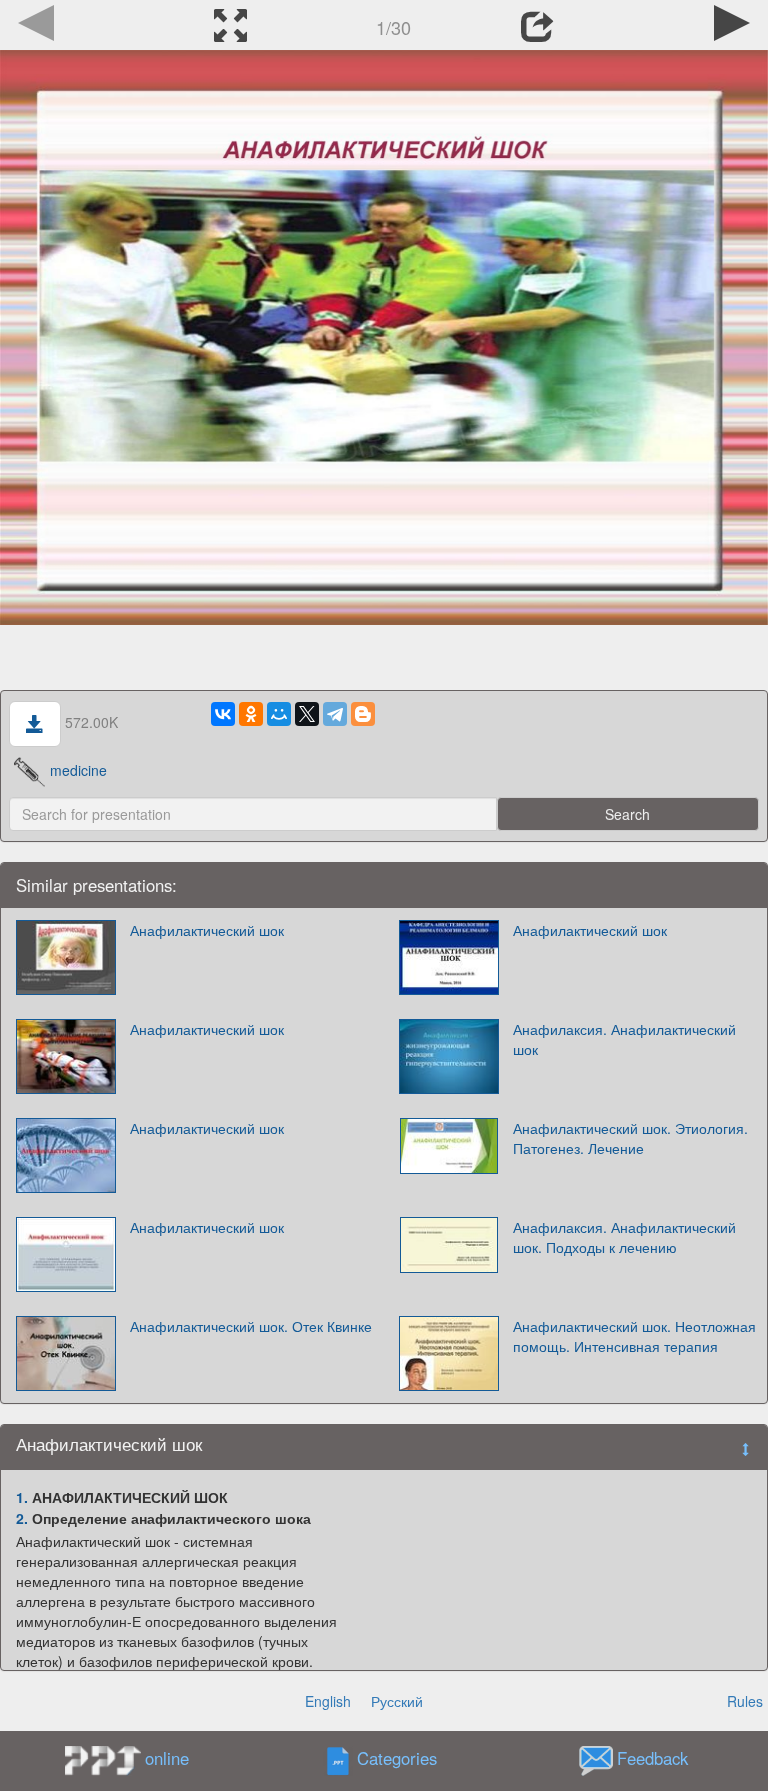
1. (22, 1497)
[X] (307, 714)
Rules (745, 1701)
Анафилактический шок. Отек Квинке (251, 1326)
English (328, 1701)
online (167, 1758)
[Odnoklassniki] (251, 714)
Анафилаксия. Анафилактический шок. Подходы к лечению (624, 1237)
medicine (78, 770)
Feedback (652, 1759)
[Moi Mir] (279, 714)
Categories (397, 1759)
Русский (397, 1701)
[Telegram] (335, 714)
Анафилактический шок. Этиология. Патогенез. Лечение (630, 1138)
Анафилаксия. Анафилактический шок (624, 1039)
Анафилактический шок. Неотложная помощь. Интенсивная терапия (634, 1336)
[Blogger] (363, 714)
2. (22, 1518)
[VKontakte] (223, 714)
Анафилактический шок (207, 930)
